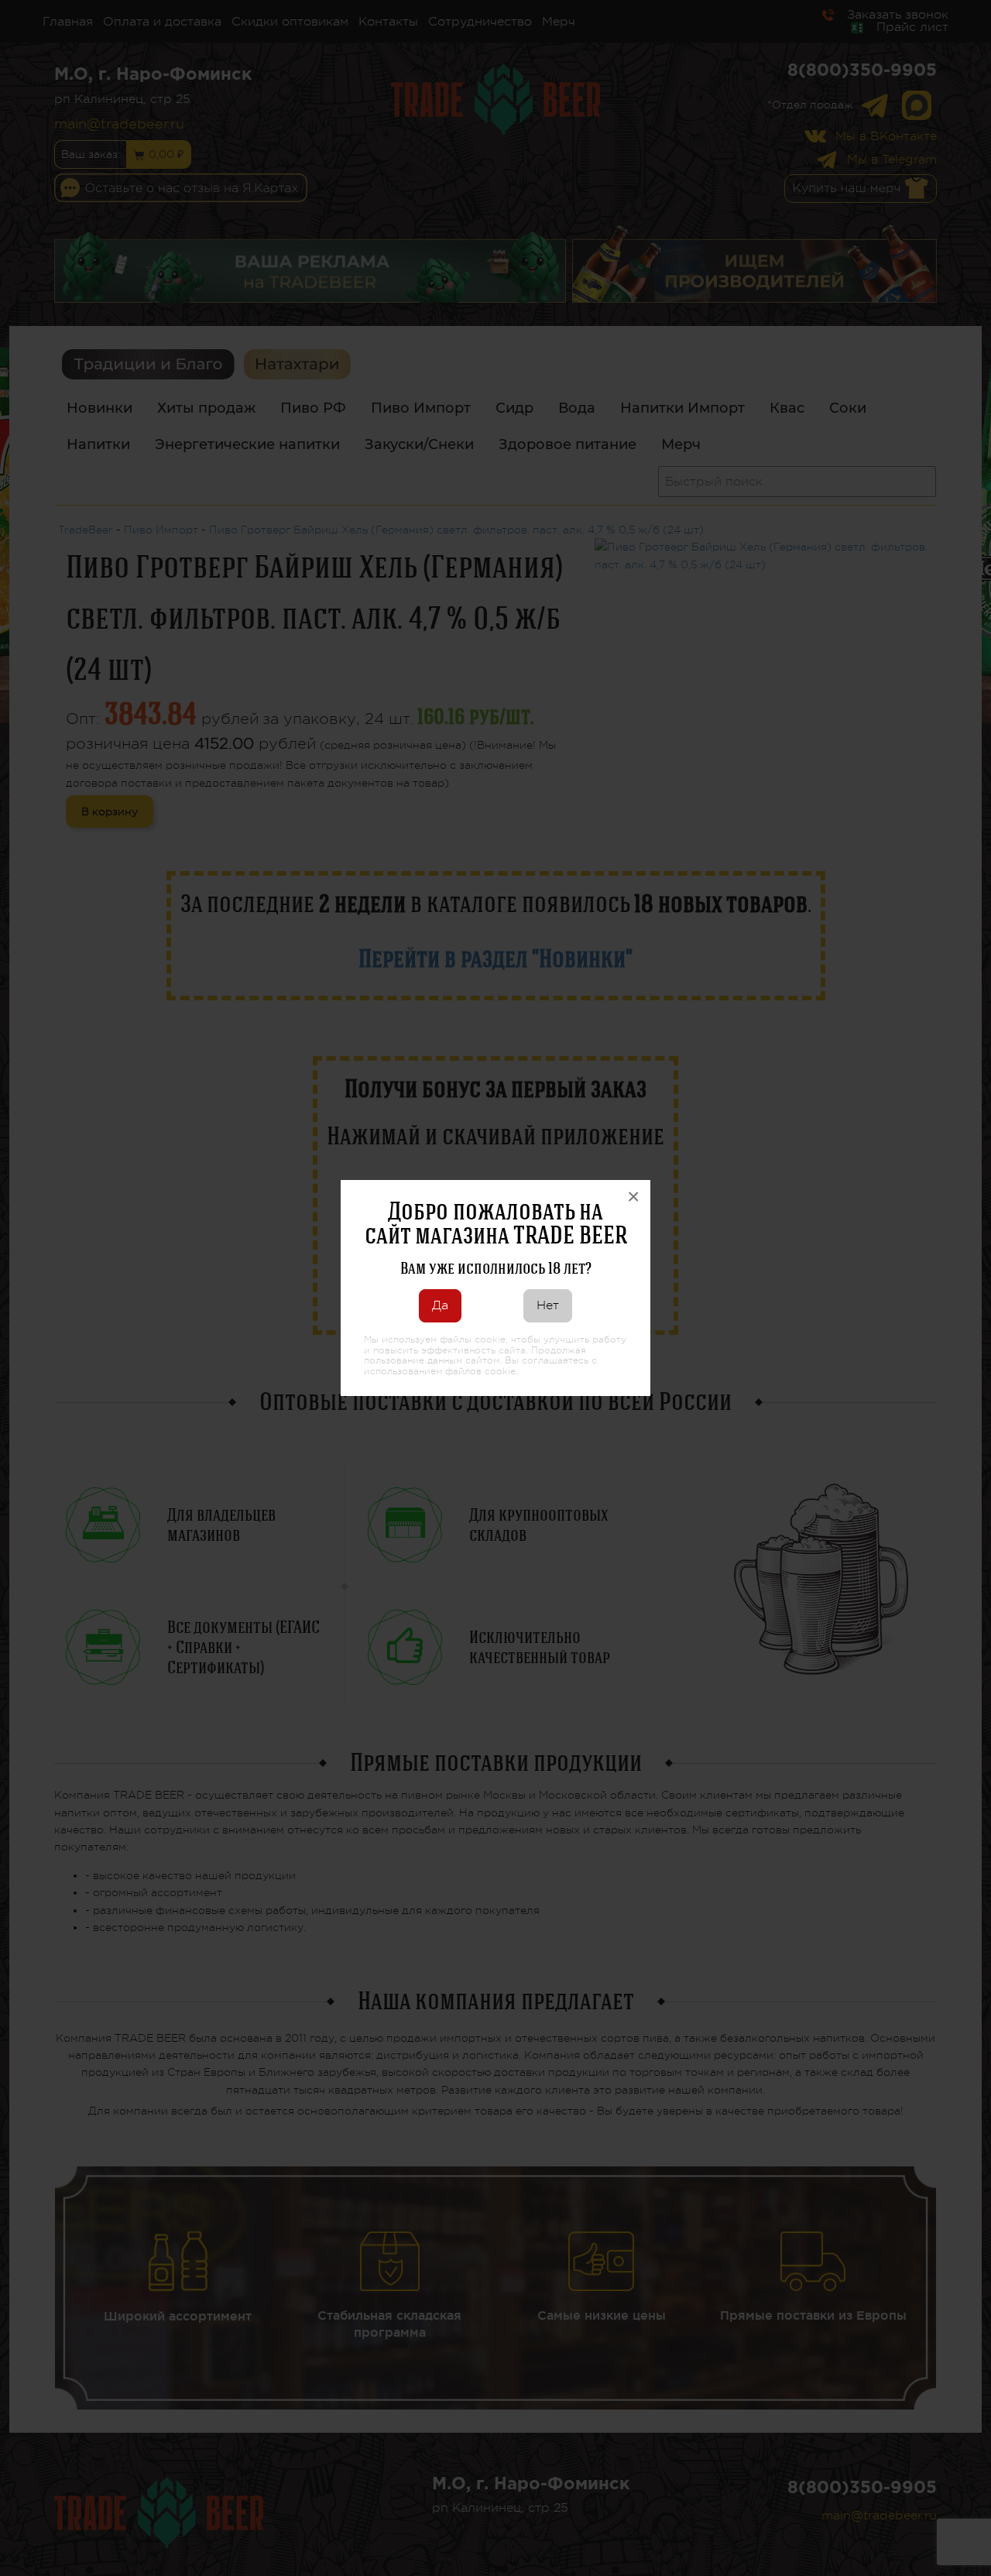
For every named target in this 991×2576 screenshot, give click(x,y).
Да (440, 1305)
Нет (548, 1305)
